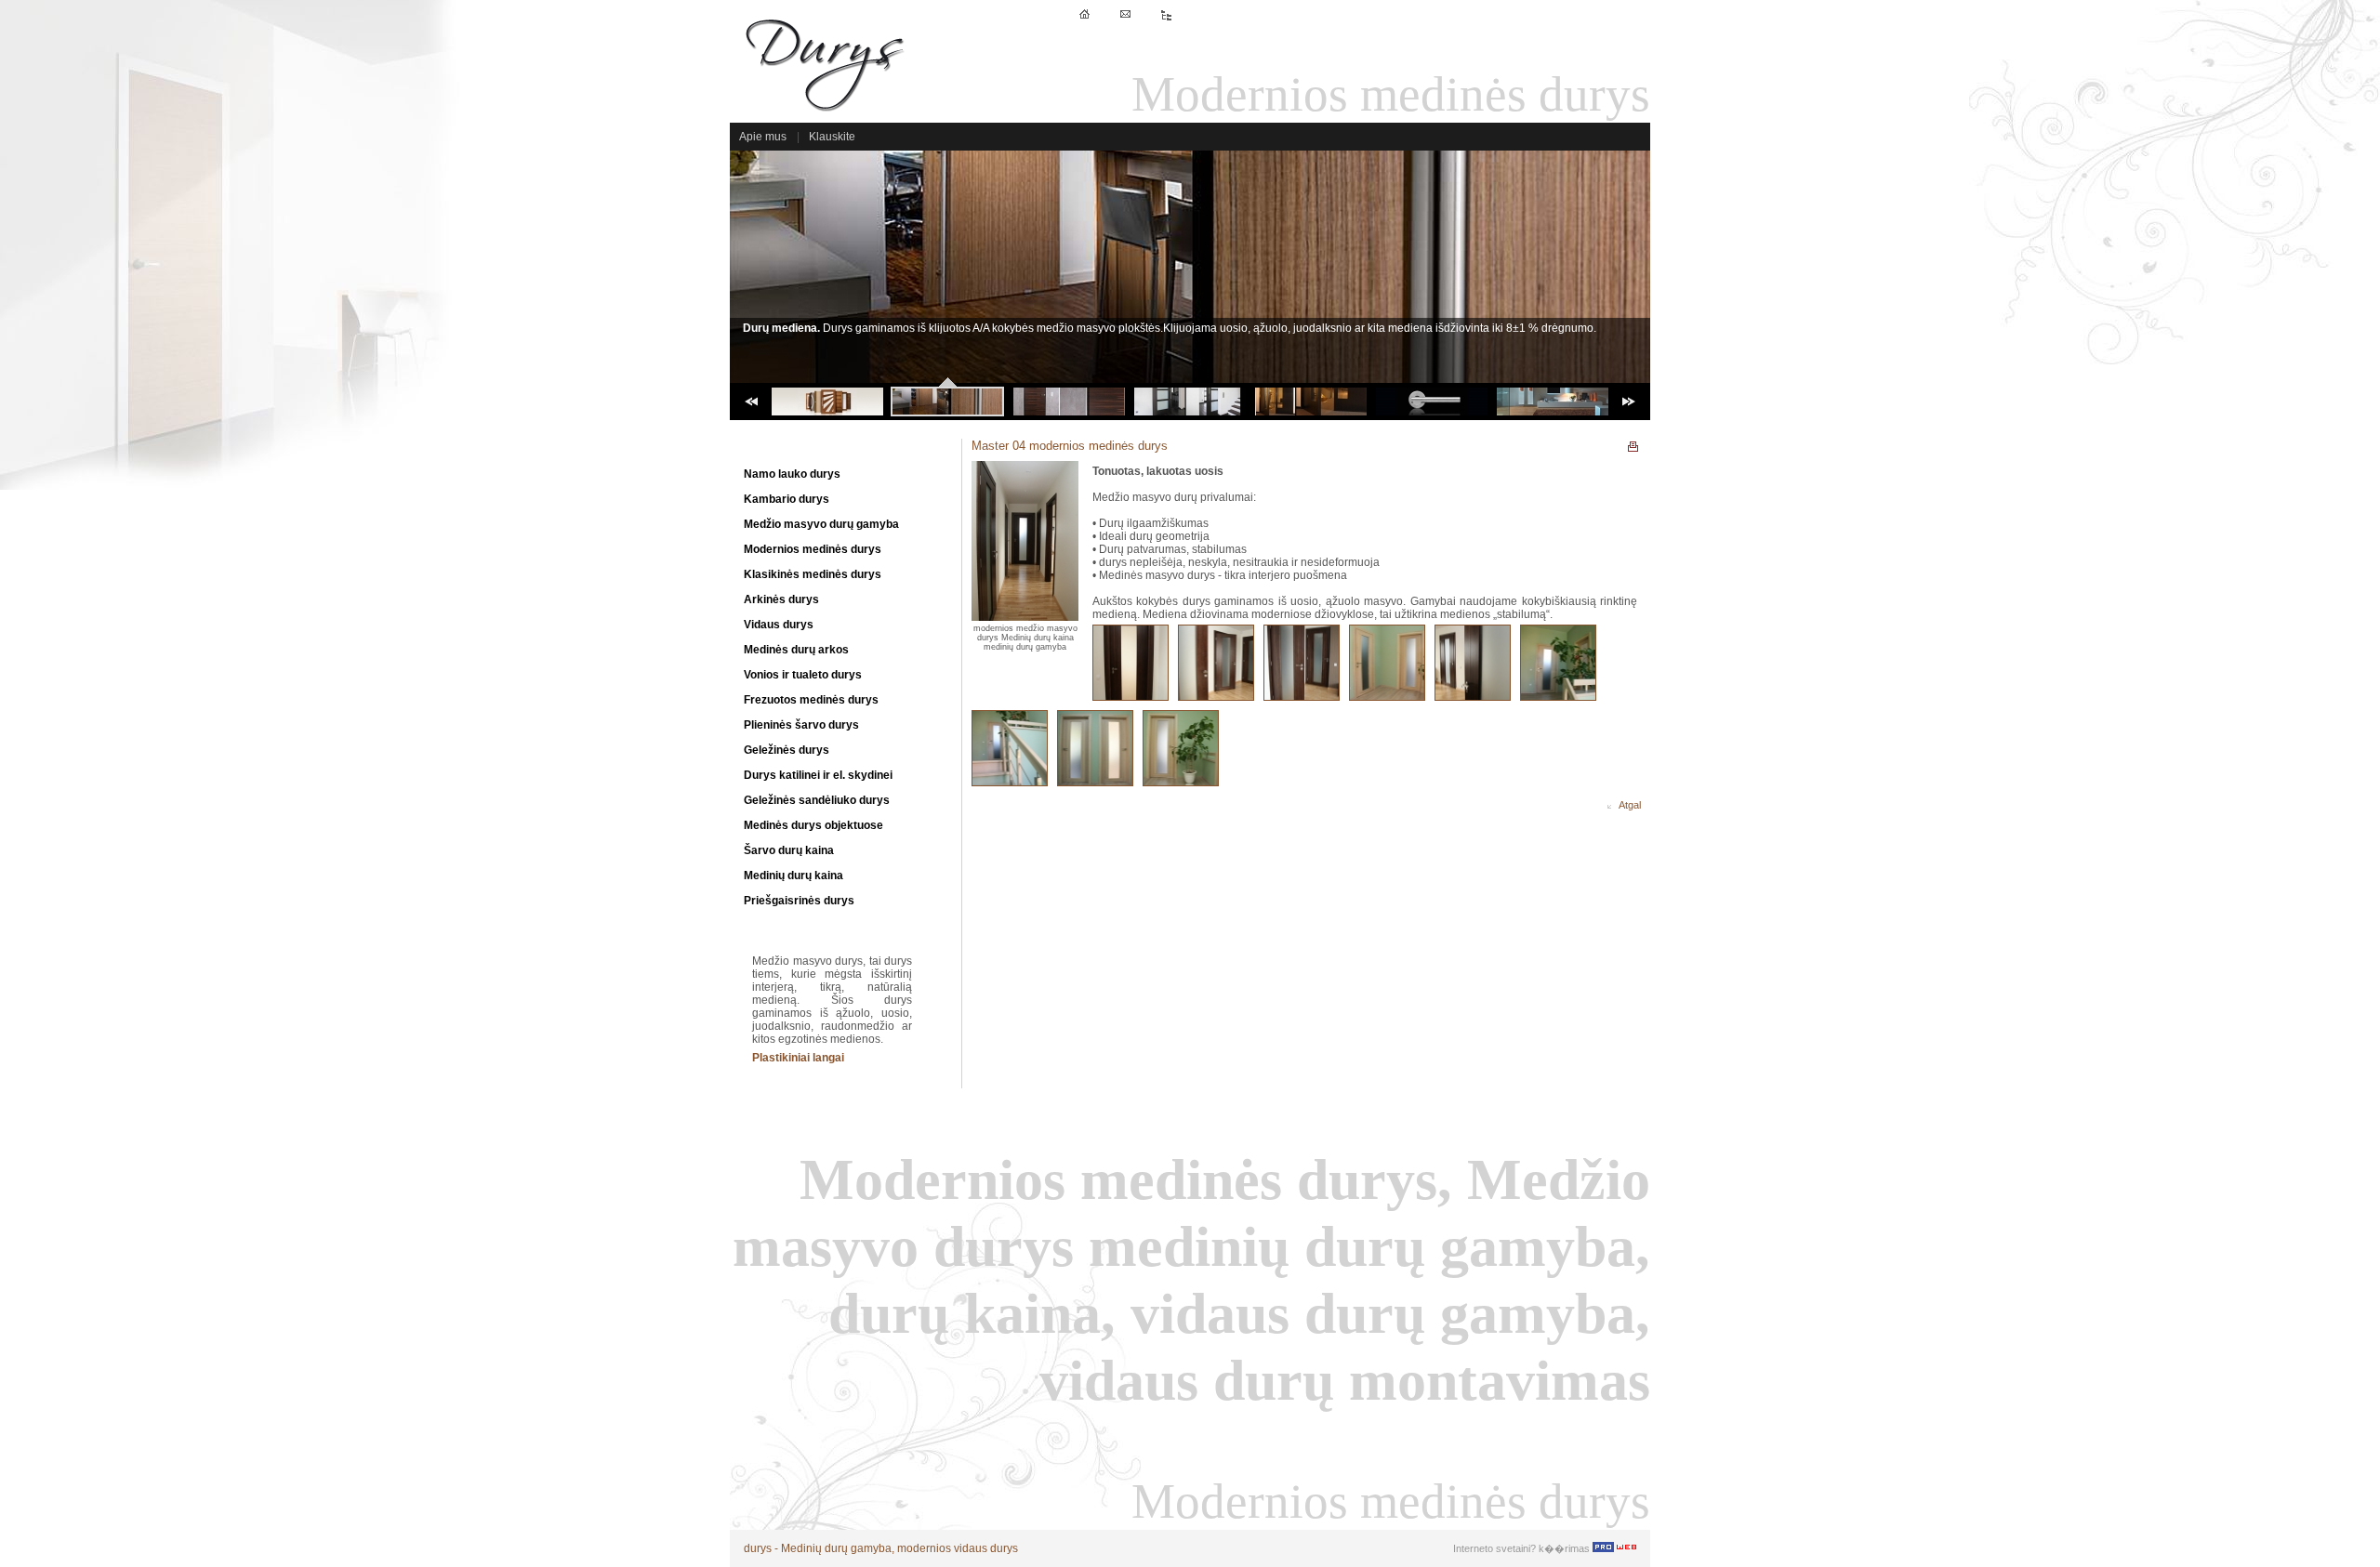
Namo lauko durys (792, 474)
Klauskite (832, 137)
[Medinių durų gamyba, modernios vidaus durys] (827, 112)
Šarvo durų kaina (789, 850)
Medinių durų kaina (793, 876)
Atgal (1626, 805)
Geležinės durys (787, 750)
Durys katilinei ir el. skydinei (818, 775)
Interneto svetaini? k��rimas (1523, 1548)
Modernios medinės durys (813, 549)
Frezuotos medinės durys (811, 700)
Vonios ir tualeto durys (803, 675)
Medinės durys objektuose (813, 825)
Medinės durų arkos (796, 650)
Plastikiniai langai (798, 1058)
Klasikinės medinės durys (813, 574)
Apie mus (763, 137)
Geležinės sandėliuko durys (817, 800)
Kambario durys (787, 499)
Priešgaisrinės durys (799, 901)
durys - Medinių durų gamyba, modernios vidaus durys (881, 1548)
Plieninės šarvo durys (801, 725)
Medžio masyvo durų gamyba (821, 524)
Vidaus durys (779, 625)
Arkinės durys (781, 599)
